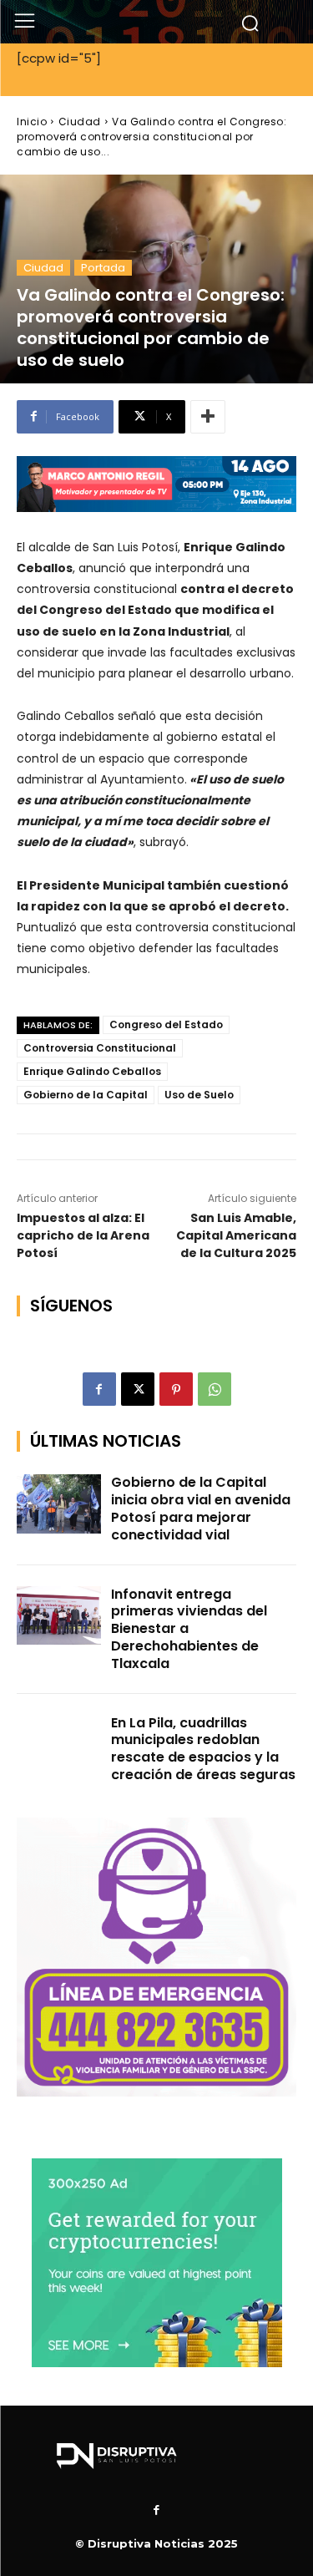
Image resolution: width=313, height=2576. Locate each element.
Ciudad (80, 122)
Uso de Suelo (199, 1095)
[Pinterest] (176, 1389)
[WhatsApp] (215, 1389)
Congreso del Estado (166, 1024)
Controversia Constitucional (100, 1048)
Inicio (32, 122)
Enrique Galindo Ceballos (92, 1071)
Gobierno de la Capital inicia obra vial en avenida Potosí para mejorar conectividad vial (201, 1508)
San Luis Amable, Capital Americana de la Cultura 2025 (236, 1235)
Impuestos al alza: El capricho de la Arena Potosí (83, 1235)
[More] (208, 417)
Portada (103, 268)
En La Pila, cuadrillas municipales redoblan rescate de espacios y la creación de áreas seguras (203, 1749)
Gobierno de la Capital (86, 1095)
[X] (138, 1389)
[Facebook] (99, 1389)
